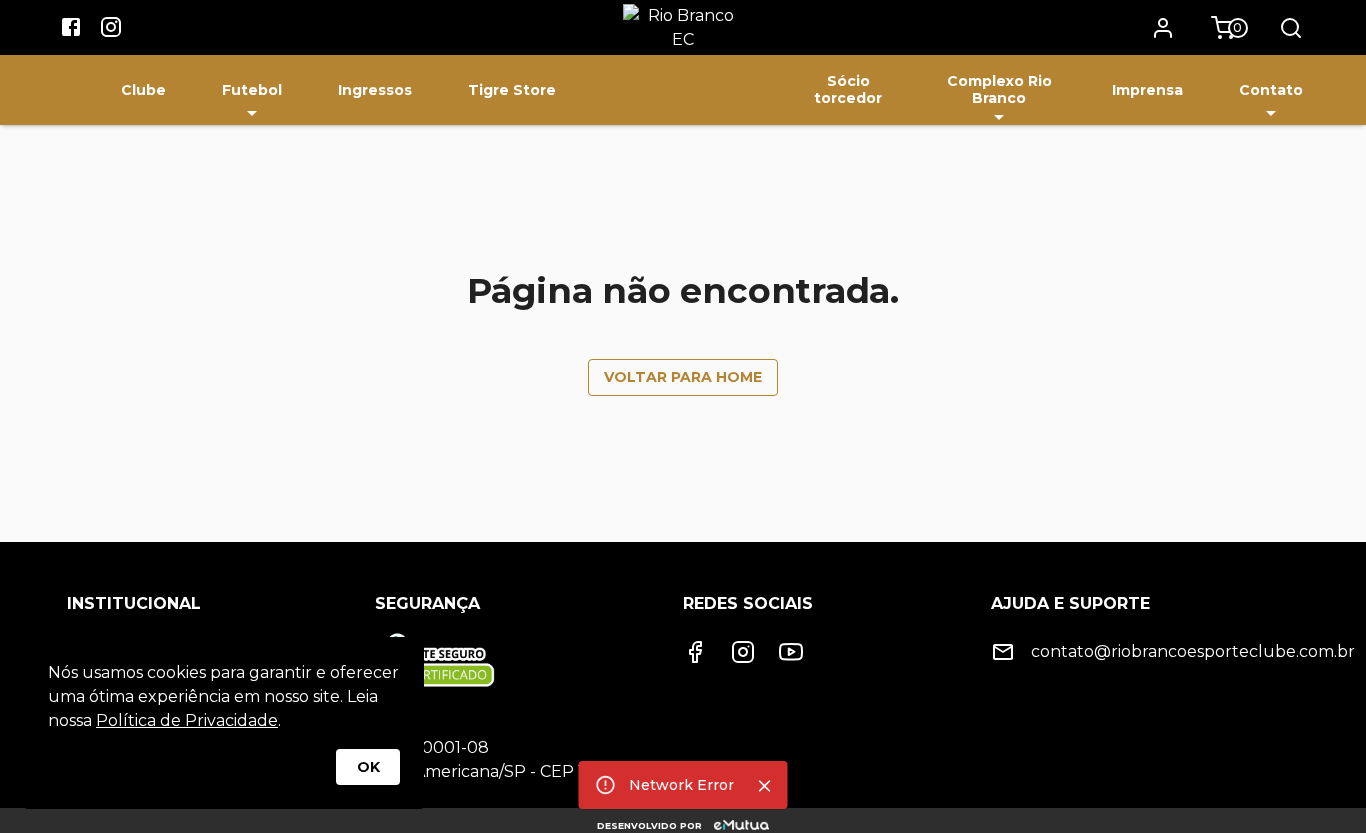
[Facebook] (695, 652)
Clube (143, 90)
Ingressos (375, 90)
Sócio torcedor (848, 89)
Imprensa (1147, 90)
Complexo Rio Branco (999, 89)
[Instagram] (743, 652)
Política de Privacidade (187, 720)
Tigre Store (512, 90)
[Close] (765, 786)
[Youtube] (791, 652)
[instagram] (111, 30)
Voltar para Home (683, 377)
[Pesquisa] (1291, 28)
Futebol (252, 90)
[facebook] (71, 30)
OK (368, 767)
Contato (1271, 90)
